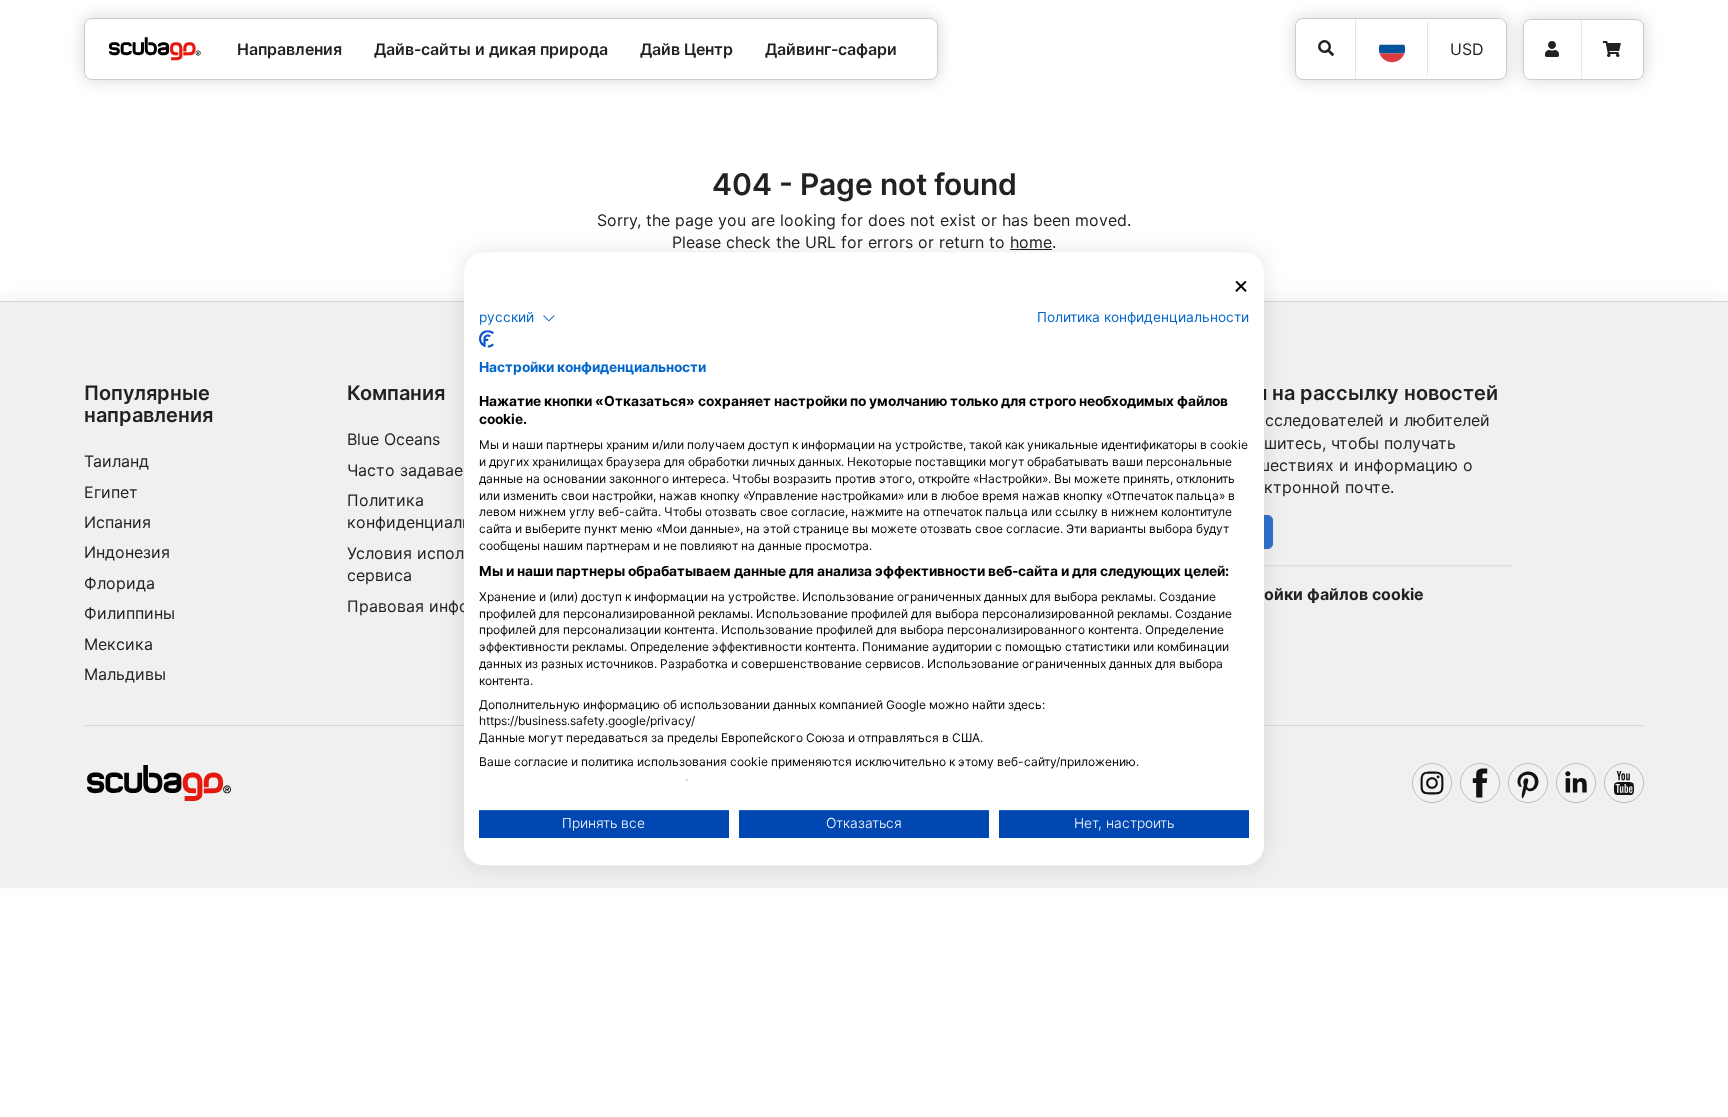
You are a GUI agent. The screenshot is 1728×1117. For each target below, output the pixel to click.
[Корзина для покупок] (1612, 49)
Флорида (119, 583)
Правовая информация (438, 606)
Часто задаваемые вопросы (458, 470)
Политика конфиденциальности (1143, 317)
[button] (517, 318)
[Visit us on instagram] (1432, 783)
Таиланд (116, 461)
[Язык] (1391, 49)
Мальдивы (125, 674)
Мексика (118, 644)
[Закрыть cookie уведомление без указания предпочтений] (1241, 286)
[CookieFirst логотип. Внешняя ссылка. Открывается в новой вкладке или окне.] (486, 339)
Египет (111, 492)
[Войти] (1552, 49)
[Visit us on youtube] (1624, 783)
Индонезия (127, 552)
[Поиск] (1325, 48)
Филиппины (129, 613)
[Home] (155, 49)
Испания (117, 522)
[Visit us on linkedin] (1576, 783)
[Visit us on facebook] (1480, 783)
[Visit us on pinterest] (1528, 783)
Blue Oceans (393, 439)
